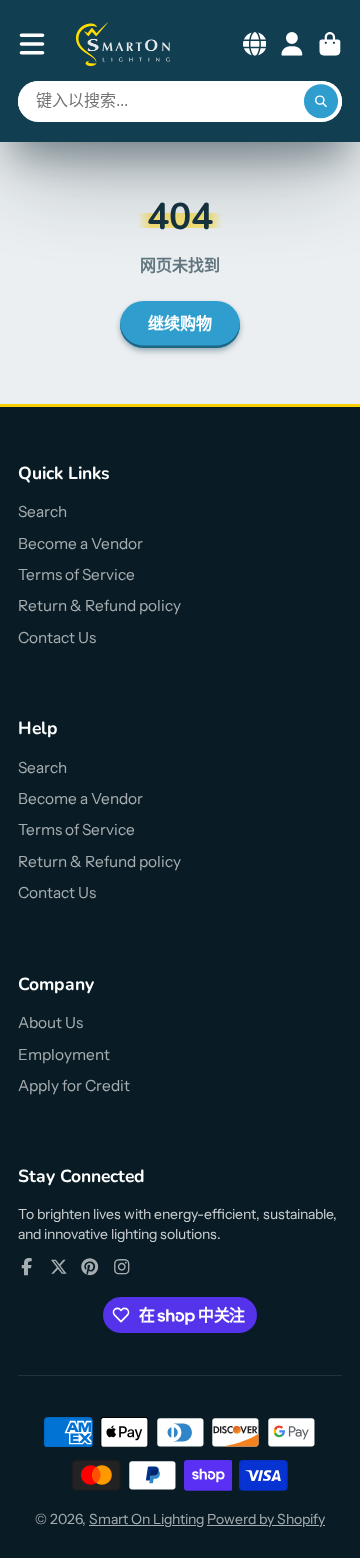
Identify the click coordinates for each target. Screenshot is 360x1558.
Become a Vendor (80, 543)
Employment (64, 1054)
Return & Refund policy (99, 605)
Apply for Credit (74, 1085)
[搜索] (321, 102)
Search (42, 511)
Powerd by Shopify (266, 1519)
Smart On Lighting (146, 1519)
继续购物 (180, 324)
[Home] (124, 44)
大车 (330, 44)
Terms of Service (76, 574)
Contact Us (57, 637)
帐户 (292, 44)
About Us (50, 1022)
